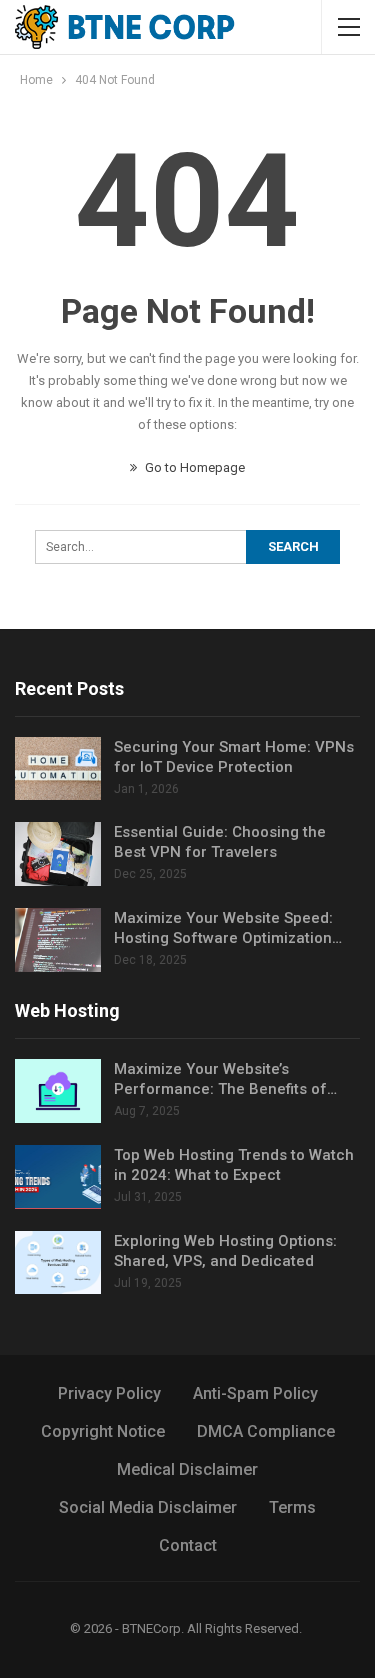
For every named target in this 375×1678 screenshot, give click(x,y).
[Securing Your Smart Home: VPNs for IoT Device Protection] (58, 769)
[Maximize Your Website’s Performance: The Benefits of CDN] (58, 1091)
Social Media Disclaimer (148, 1507)
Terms (292, 1507)
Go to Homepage (193, 467)
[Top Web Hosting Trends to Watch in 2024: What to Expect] (58, 1177)
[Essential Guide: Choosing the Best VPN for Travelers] (58, 854)
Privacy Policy (109, 1393)
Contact (188, 1545)
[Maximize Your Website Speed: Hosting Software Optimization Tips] (58, 940)
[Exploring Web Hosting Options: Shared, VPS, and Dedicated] (58, 1263)
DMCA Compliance (266, 1431)
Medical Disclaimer (187, 1469)
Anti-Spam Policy (255, 1393)
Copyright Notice (103, 1431)
